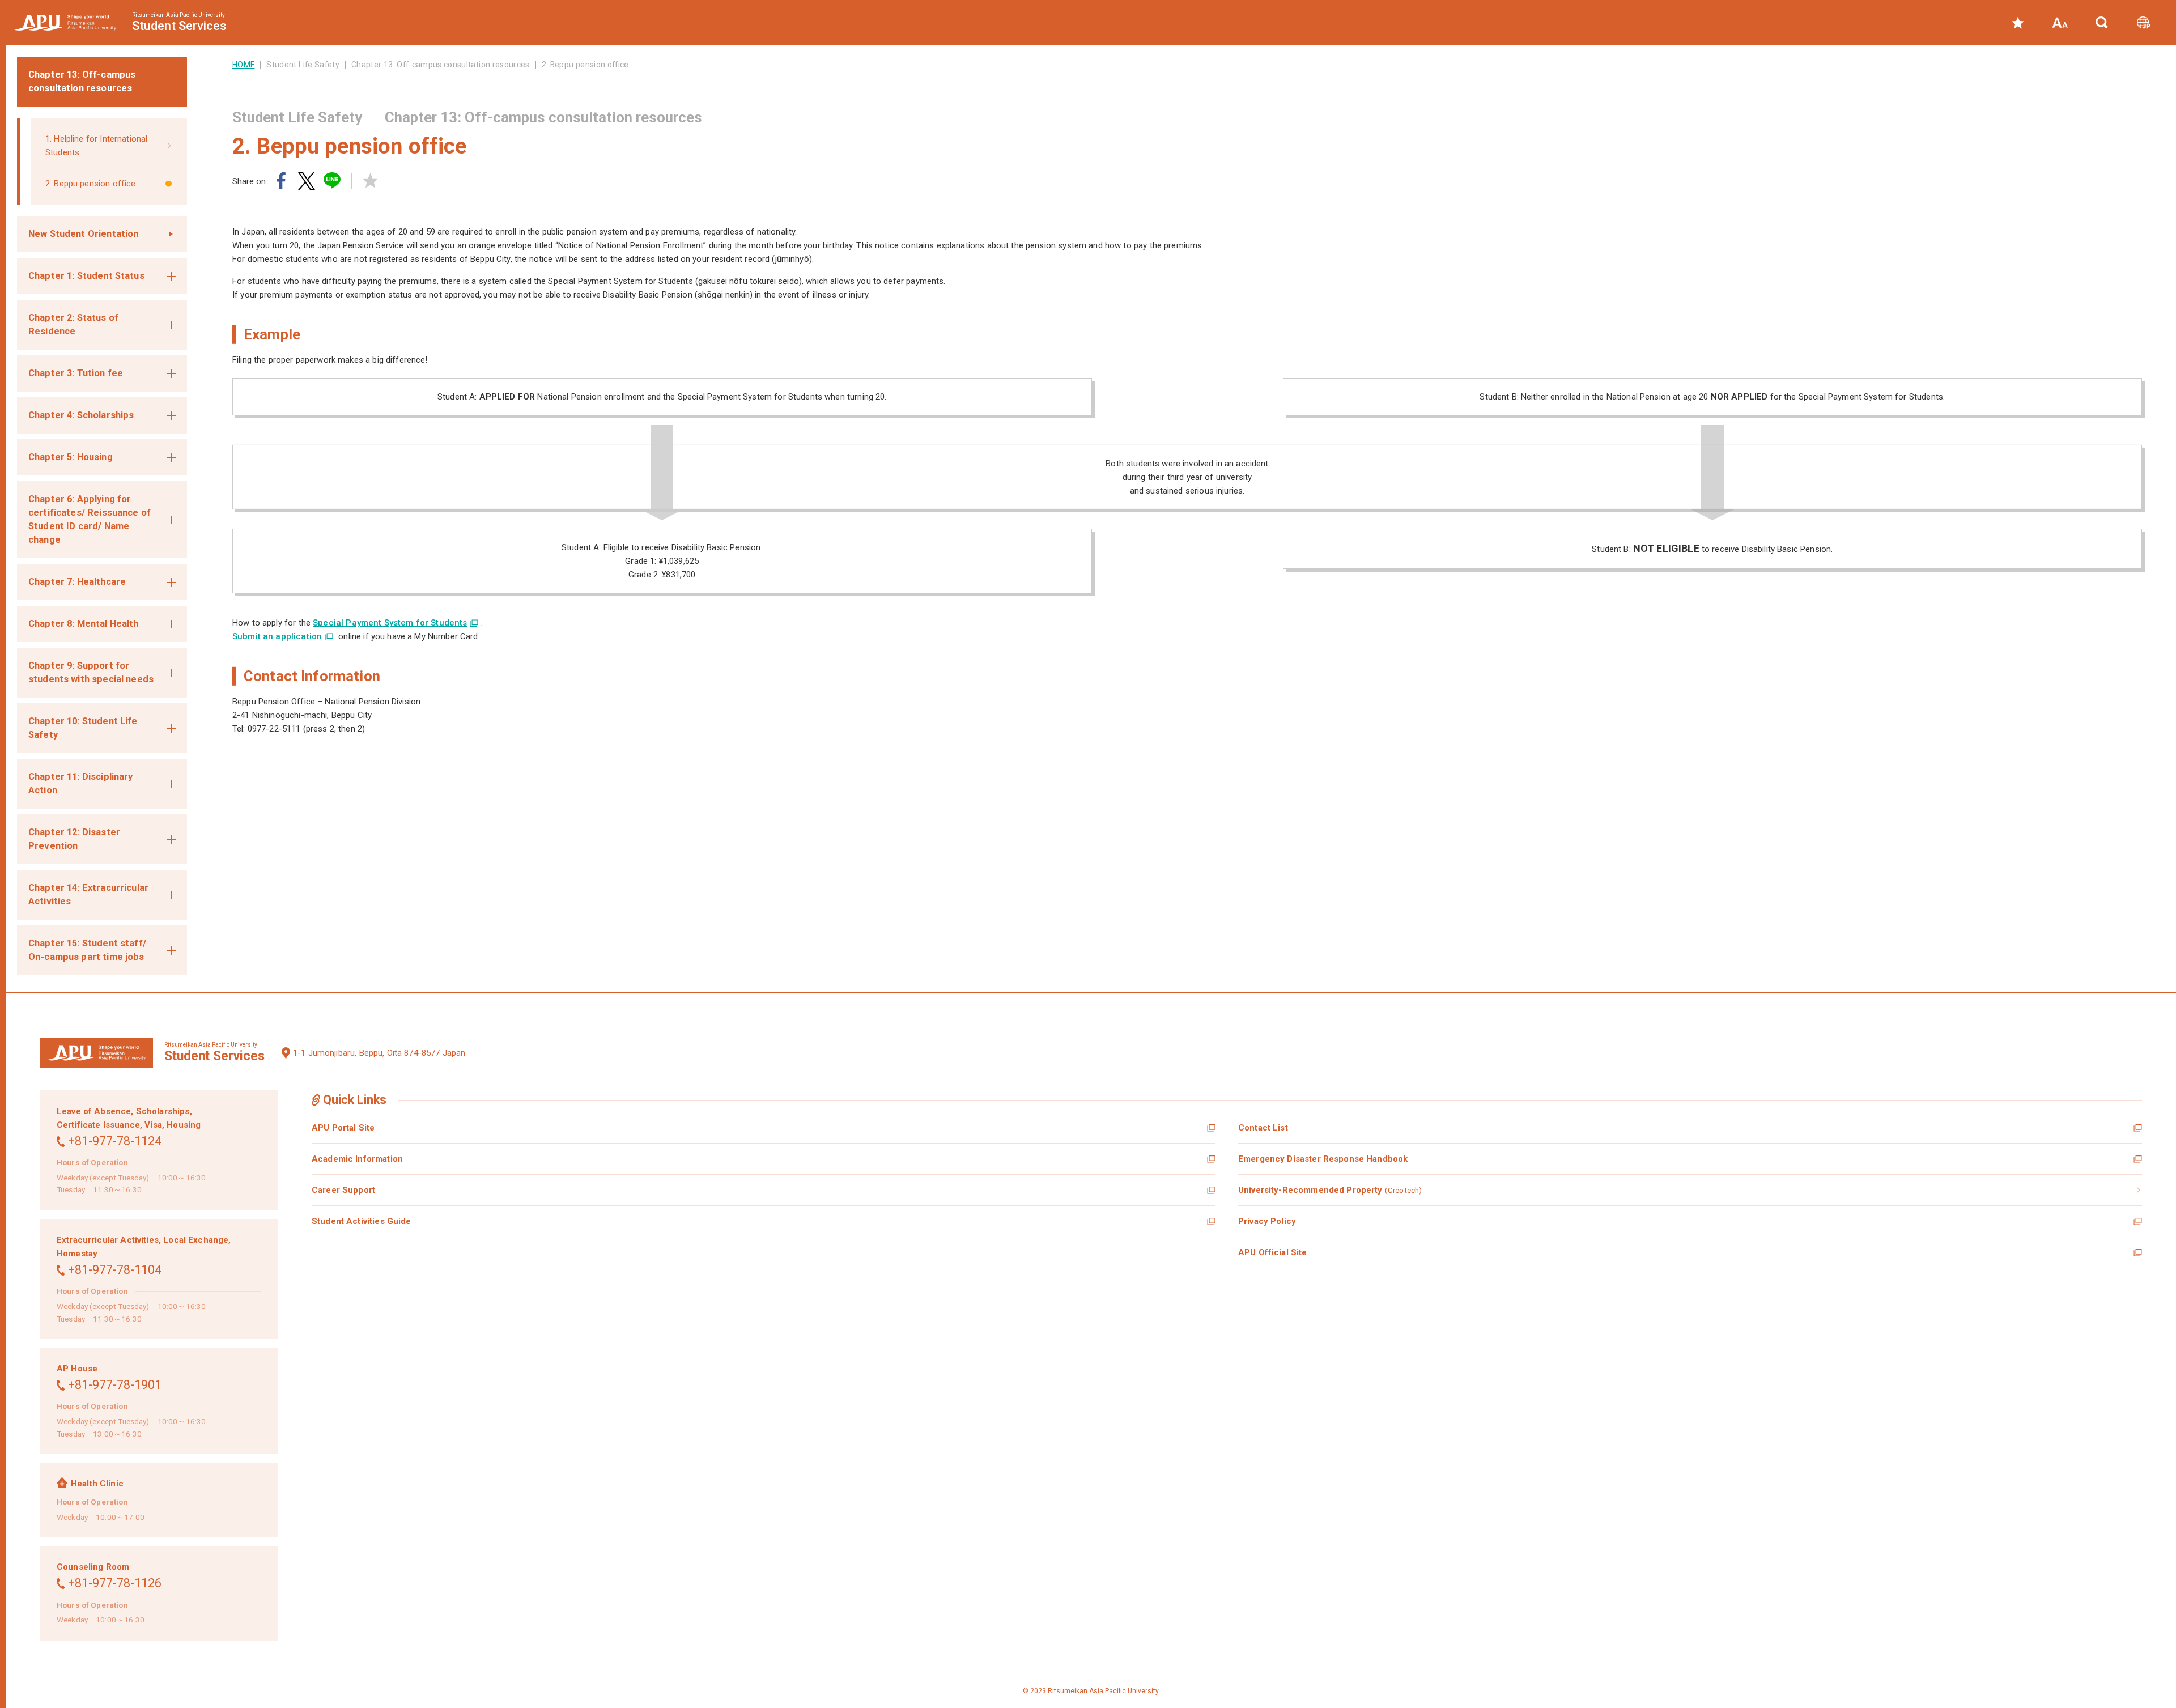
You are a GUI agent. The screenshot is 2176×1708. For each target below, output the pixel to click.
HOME (243, 65)
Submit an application (277, 636)
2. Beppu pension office (90, 184)
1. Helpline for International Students (96, 146)
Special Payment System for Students (390, 623)
